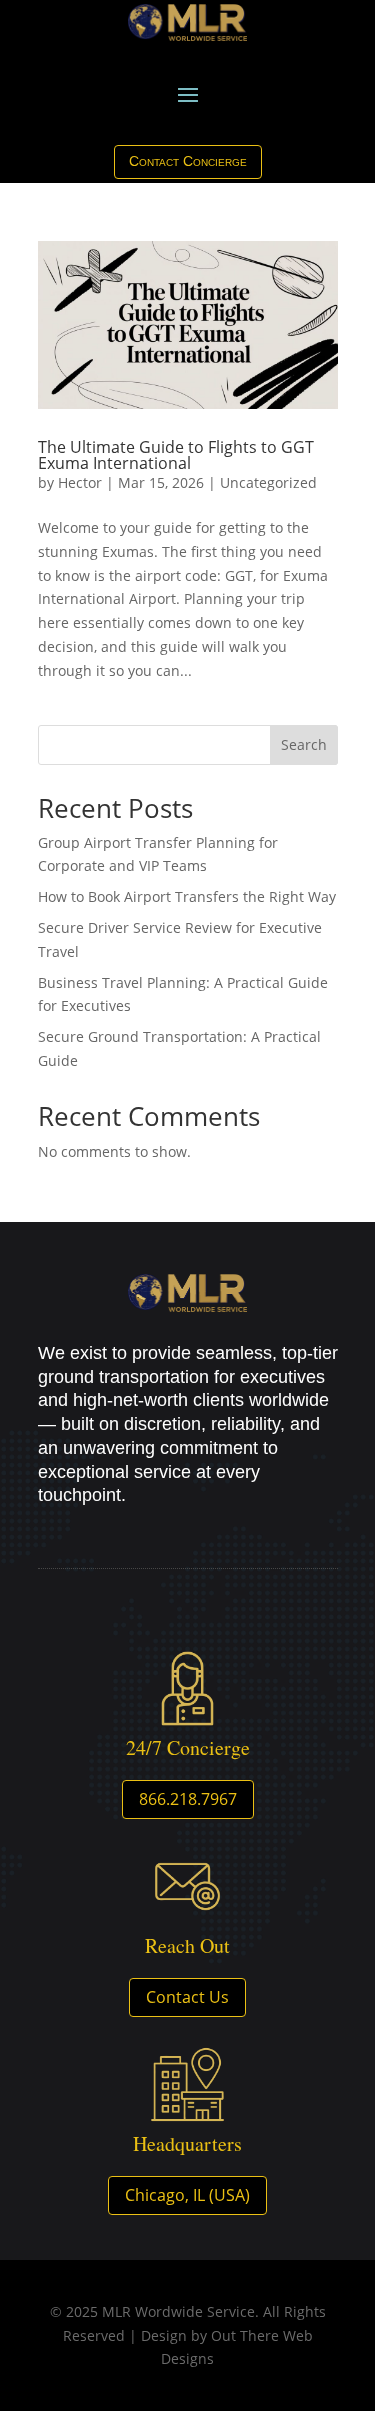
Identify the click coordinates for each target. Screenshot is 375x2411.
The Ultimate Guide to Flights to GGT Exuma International (176, 455)
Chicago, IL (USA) (187, 2195)
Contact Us (187, 1997)
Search (304, 744)
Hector (80, 482)
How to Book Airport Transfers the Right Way (187, 896)
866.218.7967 (188, 1799)
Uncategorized (268, 482)
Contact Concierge (188, 161)
